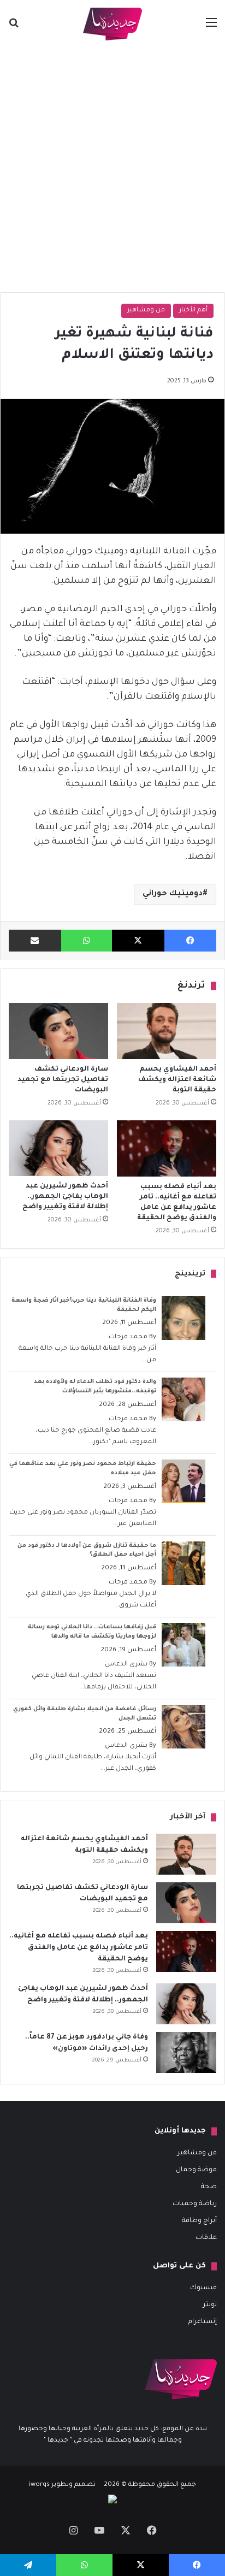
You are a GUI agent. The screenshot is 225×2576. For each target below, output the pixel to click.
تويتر (210, 2305)
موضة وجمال (196, 2170)
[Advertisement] (112, 166)
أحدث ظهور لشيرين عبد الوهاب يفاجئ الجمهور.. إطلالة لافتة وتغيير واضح (65, 1197)
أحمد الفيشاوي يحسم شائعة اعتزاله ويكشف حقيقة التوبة (177, 1080)
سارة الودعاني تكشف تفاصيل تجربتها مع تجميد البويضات (63, 1080)
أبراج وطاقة (199, 2221)
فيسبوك (203, 2288)
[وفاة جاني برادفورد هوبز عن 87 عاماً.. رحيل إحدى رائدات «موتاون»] (186, 2052)
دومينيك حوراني (173, 894)
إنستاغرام (202, 2322)
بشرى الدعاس (126, 1665)
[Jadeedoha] (112, 24)
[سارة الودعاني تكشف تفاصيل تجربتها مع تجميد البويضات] (58, 1031)
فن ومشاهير (146, 311)
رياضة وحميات (195, 2204)
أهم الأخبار (193, 311)
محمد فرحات (128, 1337)
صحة (209, 2187)
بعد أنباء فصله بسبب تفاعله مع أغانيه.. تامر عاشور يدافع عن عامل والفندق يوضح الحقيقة (79, 1948)
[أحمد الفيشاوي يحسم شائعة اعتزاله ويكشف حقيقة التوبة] (167, 1031)
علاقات (206, 2238)
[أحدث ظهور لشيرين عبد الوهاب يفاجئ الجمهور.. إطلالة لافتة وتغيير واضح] (58, 1148)
